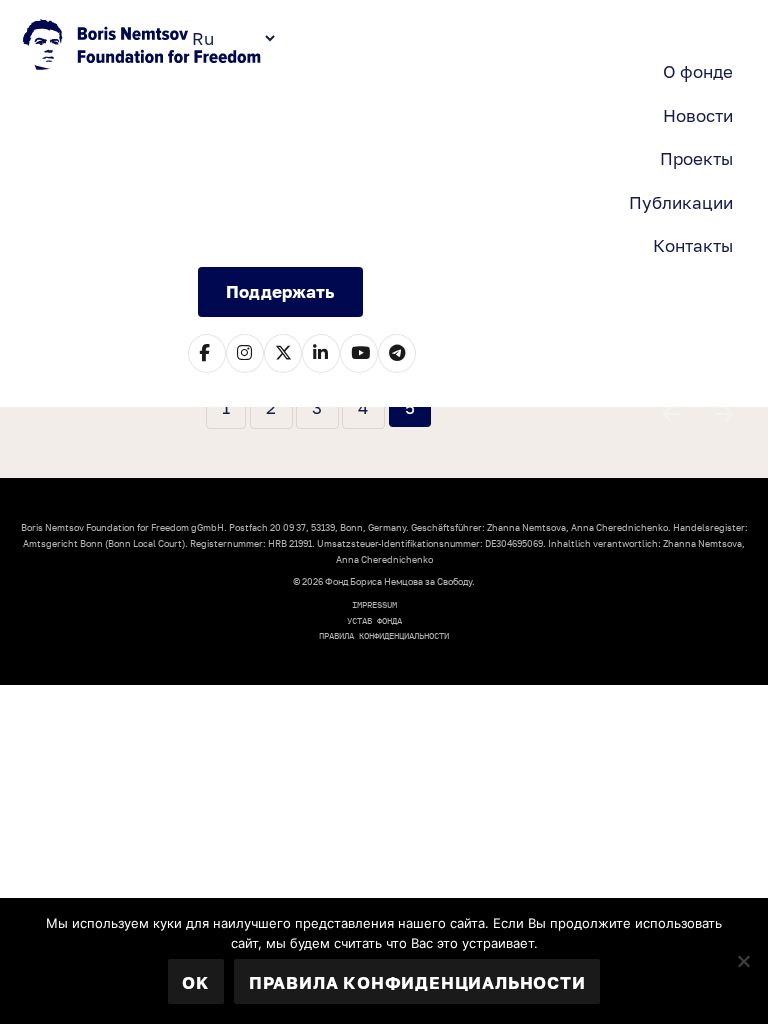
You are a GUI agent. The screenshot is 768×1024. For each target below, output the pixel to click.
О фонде (698, 71)
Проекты (696, 158)
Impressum (374, 604)
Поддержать (280, 291)
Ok (195, 982)
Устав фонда (374, 620)
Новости (698, 115)
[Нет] (743, 961)
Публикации (681, 202)
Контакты (693, 245)
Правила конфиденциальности (384, 635)
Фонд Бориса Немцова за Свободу (144, 47)
